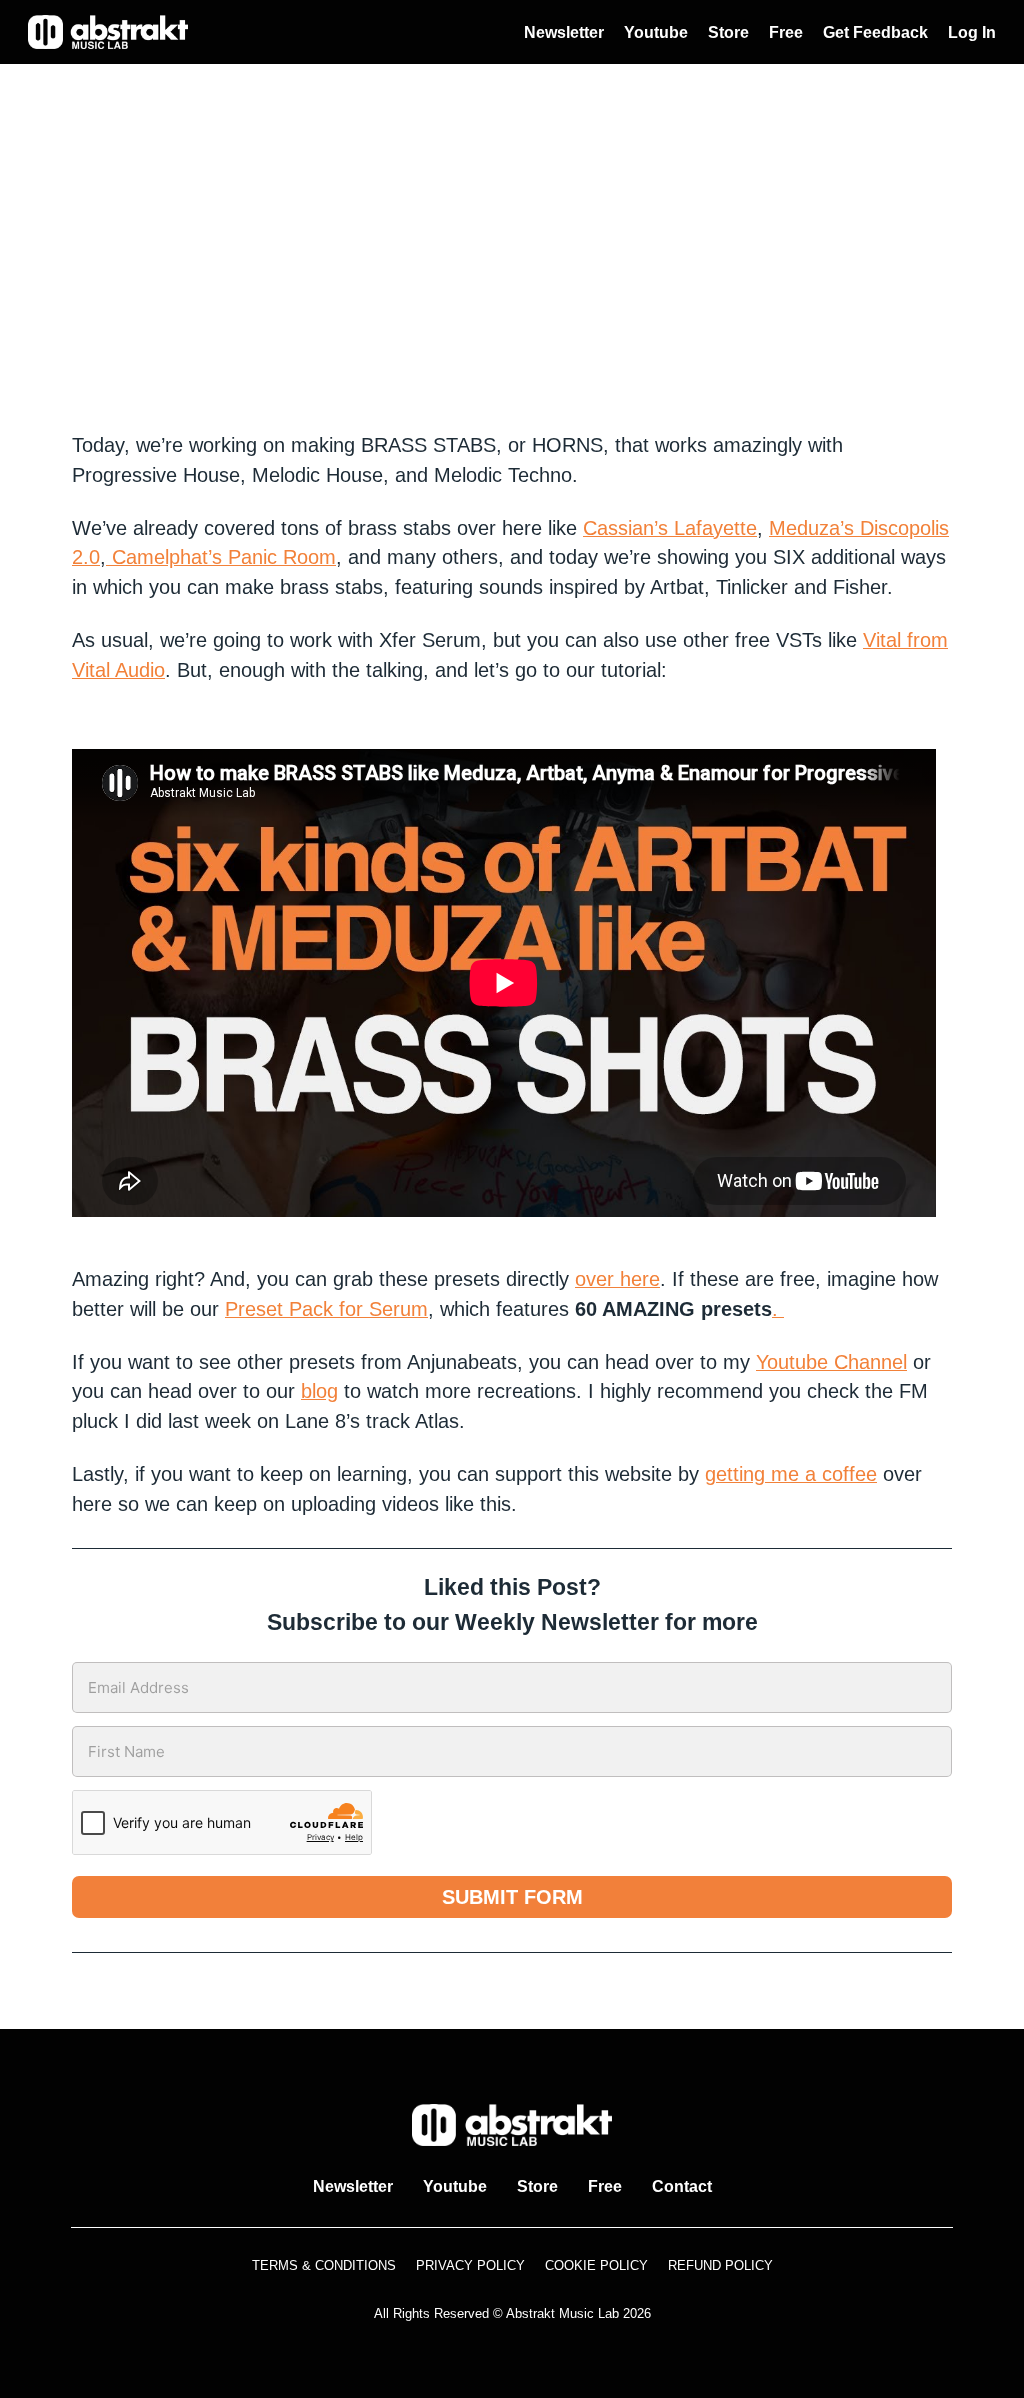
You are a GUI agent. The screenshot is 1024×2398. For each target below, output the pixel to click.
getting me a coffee (791, 1474)
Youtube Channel (831, 1362)
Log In (972, 32)
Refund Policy (720, 2265)
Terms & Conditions (324, 2265)
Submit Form (512, 1897)
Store (728, 32)
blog (319, 1391)
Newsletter (564, 32)
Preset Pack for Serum (326, 1309)
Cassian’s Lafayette (670, 528)
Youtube (656, 32)
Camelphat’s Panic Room (221, 557)
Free (786, 32)
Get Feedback (875, 32)
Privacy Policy (470, 2265)
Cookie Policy (596, 2265)
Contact (682, 2186)
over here (617, 1279)
